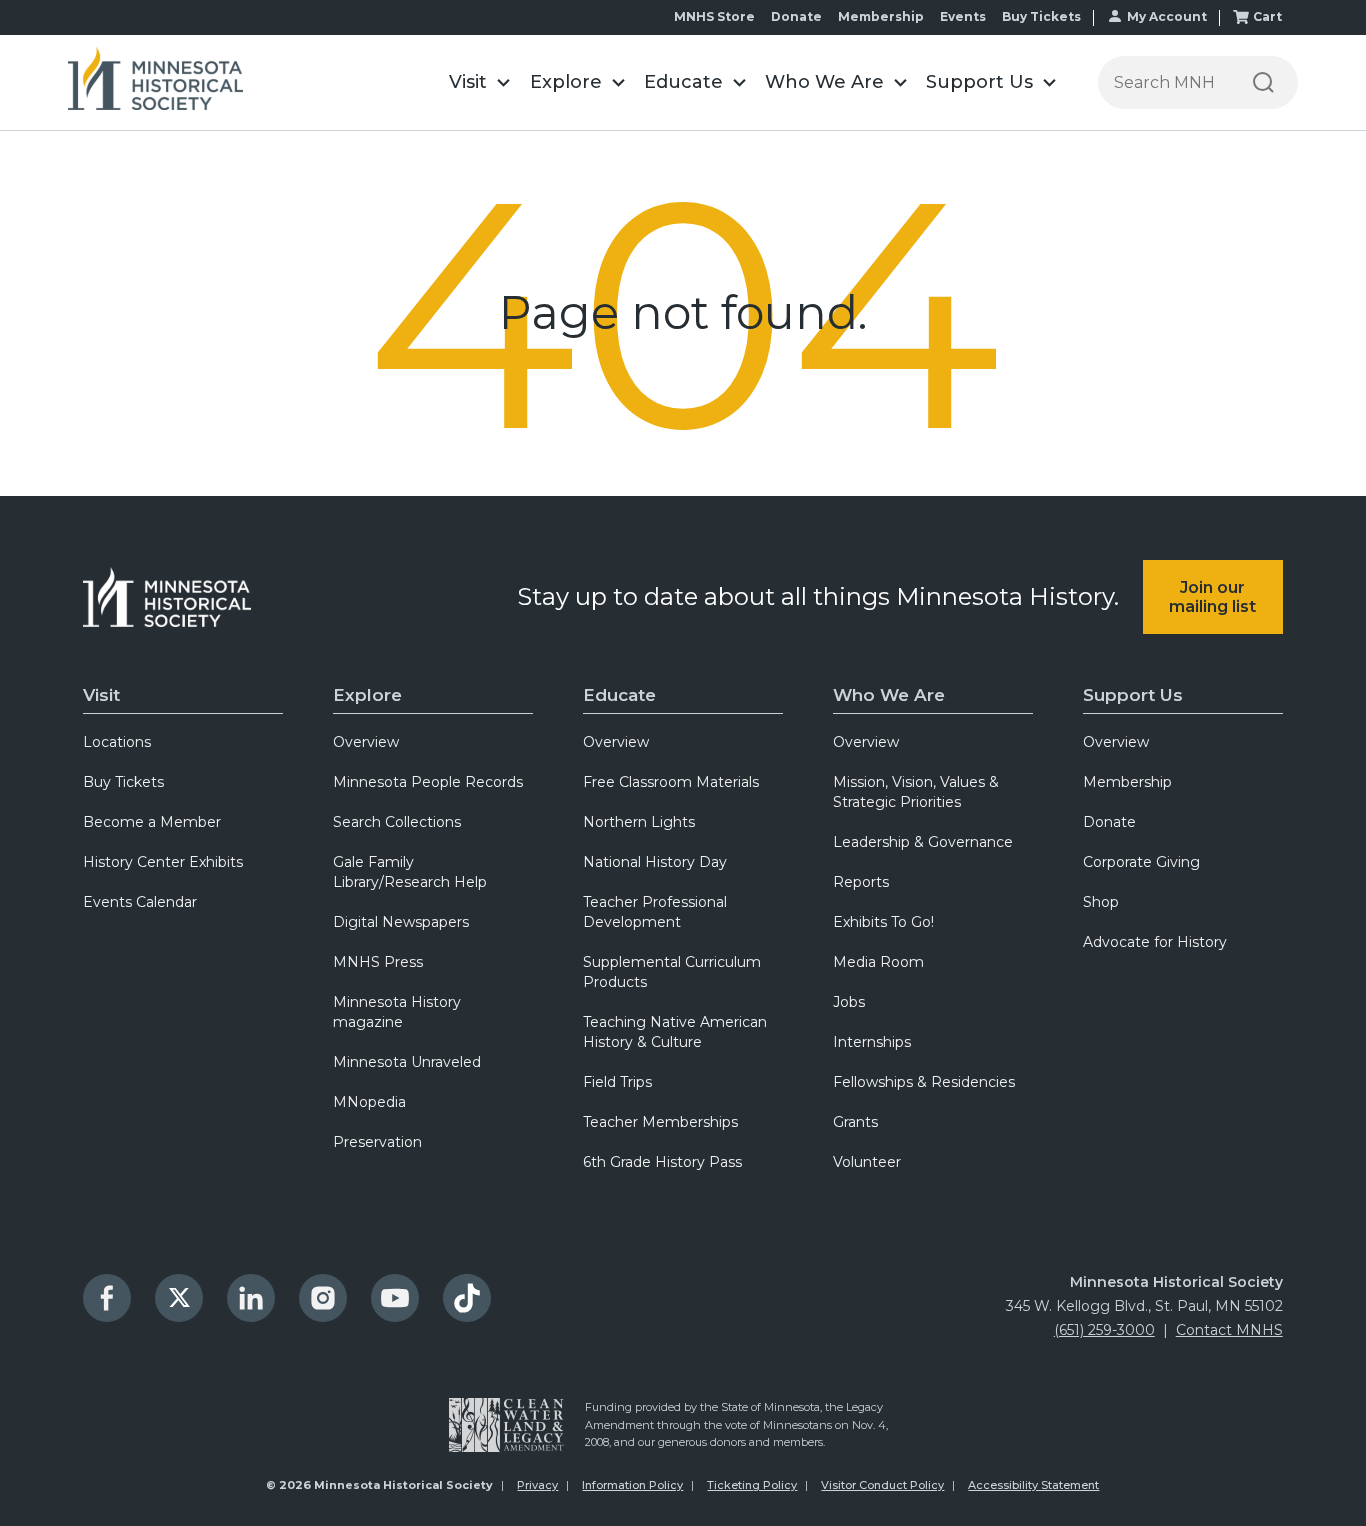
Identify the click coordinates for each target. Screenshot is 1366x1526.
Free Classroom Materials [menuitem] (671, 782)
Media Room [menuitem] (878, 962)
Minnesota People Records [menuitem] (428, 782)
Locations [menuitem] (117, 742)
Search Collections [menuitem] (397, 822)
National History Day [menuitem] (655, 862)
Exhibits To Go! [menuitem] (883, 922)
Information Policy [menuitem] (632, 1485)
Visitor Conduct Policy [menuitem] (882, 1485)
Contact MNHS (1229, 1330)
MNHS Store (714, 16)
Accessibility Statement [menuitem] (1033, 1485)
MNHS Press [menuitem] (378, 962)
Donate (796, 16)
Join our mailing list (1212, 597)
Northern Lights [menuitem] (639, 822)
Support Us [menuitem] (1133, 695)
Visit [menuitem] (101, 695)
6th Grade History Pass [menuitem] (662, 1162)
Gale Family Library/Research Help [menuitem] (410, 872)
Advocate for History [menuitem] (1155, 942)
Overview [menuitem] (366, 742)
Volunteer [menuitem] (867, 1162)
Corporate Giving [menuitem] (1141, 862)
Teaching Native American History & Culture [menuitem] (675, 1032)
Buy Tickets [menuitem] (123, 782)
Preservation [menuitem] (377, 1142)
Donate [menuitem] (1109, 822)
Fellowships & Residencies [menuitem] (924, 1082)
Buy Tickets (1041, 16)
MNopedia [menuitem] (369, 1102)
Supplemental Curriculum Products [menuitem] (672, 972)
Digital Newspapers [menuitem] (401, 922)
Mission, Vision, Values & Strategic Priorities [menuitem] (916, 792)
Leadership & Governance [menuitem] (923, 842)
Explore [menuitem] (367, 695)
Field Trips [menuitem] (617, 1082)
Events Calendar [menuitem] (140, 902)
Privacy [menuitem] (537, 1485)
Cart (1267, 16)
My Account (1167, 16)
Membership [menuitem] (1127, 782)
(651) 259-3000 (1104, 1330)
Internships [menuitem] (872, 1042)
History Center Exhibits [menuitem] (163, 862)
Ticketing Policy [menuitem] (752, 1485)
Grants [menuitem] (855, 1122)
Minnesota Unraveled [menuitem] (407, 1062)
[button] (480, 82)
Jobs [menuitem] (849, 1002)
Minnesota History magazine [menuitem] (397, 1012)
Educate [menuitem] (619, 695)
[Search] (1263, 82)
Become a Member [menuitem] (152, 822)
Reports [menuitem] (861, 882)
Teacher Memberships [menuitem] (660, 1122)
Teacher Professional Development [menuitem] (655, 912)
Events (963, 16)
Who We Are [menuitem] (889, 695)
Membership (881, 16)
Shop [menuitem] (1101, 902)
